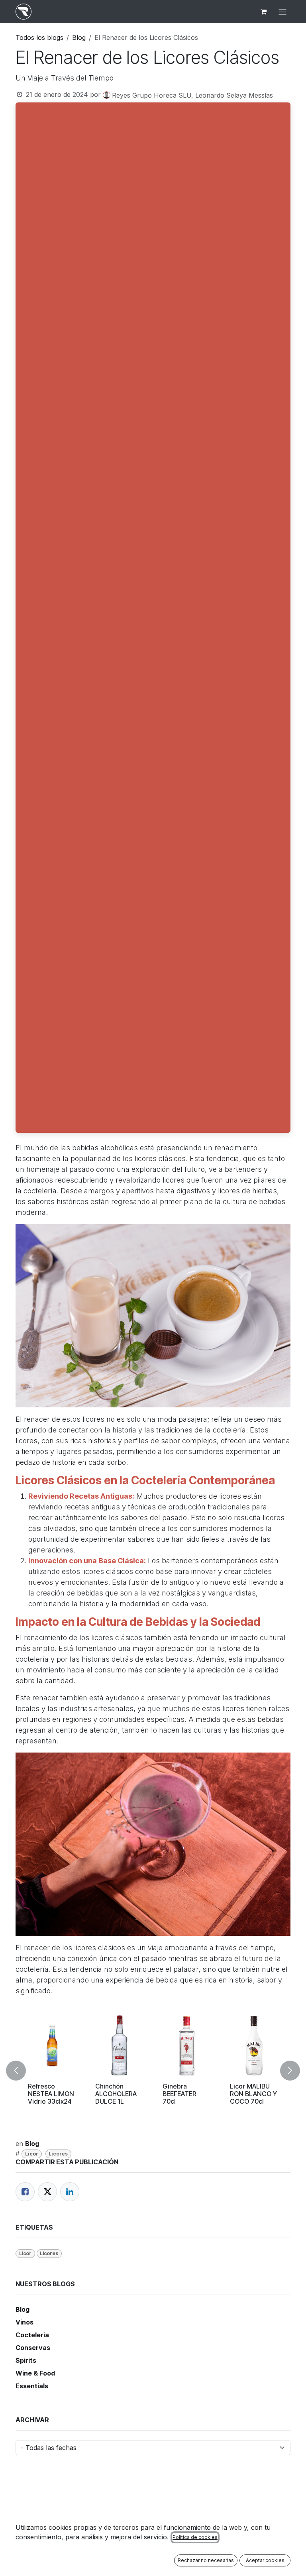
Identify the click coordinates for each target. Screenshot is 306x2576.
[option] (153, 2071)
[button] (21, 2071)
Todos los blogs (39, 37)
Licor (32, 2154)
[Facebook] (25, 2192)
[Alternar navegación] (282, 12)
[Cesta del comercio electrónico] (263, 12)
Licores (58, 2154)
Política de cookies (195, 2537)
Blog (79, 37)
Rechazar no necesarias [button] (206, 2560)
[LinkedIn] (70, 2192)
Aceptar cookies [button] (265, 2560)
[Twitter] (47, 2192)
